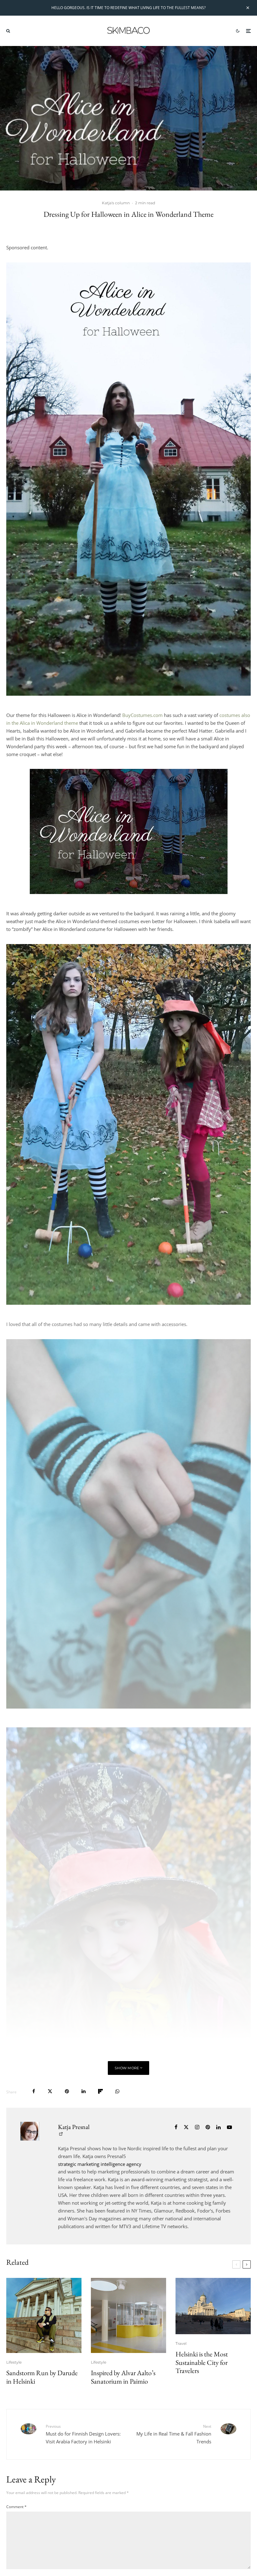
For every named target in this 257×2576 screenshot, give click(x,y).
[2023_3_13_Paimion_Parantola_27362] (128, 2315)
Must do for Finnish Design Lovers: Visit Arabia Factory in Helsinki (83, 2434)
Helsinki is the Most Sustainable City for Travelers (202, 2363)
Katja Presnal (74, 2127)
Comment (16, 2507)
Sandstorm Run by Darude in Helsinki (42, 2377)
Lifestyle (14, 2362)
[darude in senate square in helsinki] (44, 2315)
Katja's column (116, 203)
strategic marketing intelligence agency (100, 2164)
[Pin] (67, 2091)
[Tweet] (50, 2091)
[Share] (34, 2091)
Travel (181, 2343)
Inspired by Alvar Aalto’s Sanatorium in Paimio (123, 2377)
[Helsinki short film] (213, 2306)
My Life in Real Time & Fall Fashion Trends (174, 2434)
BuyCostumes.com (142, 715)
